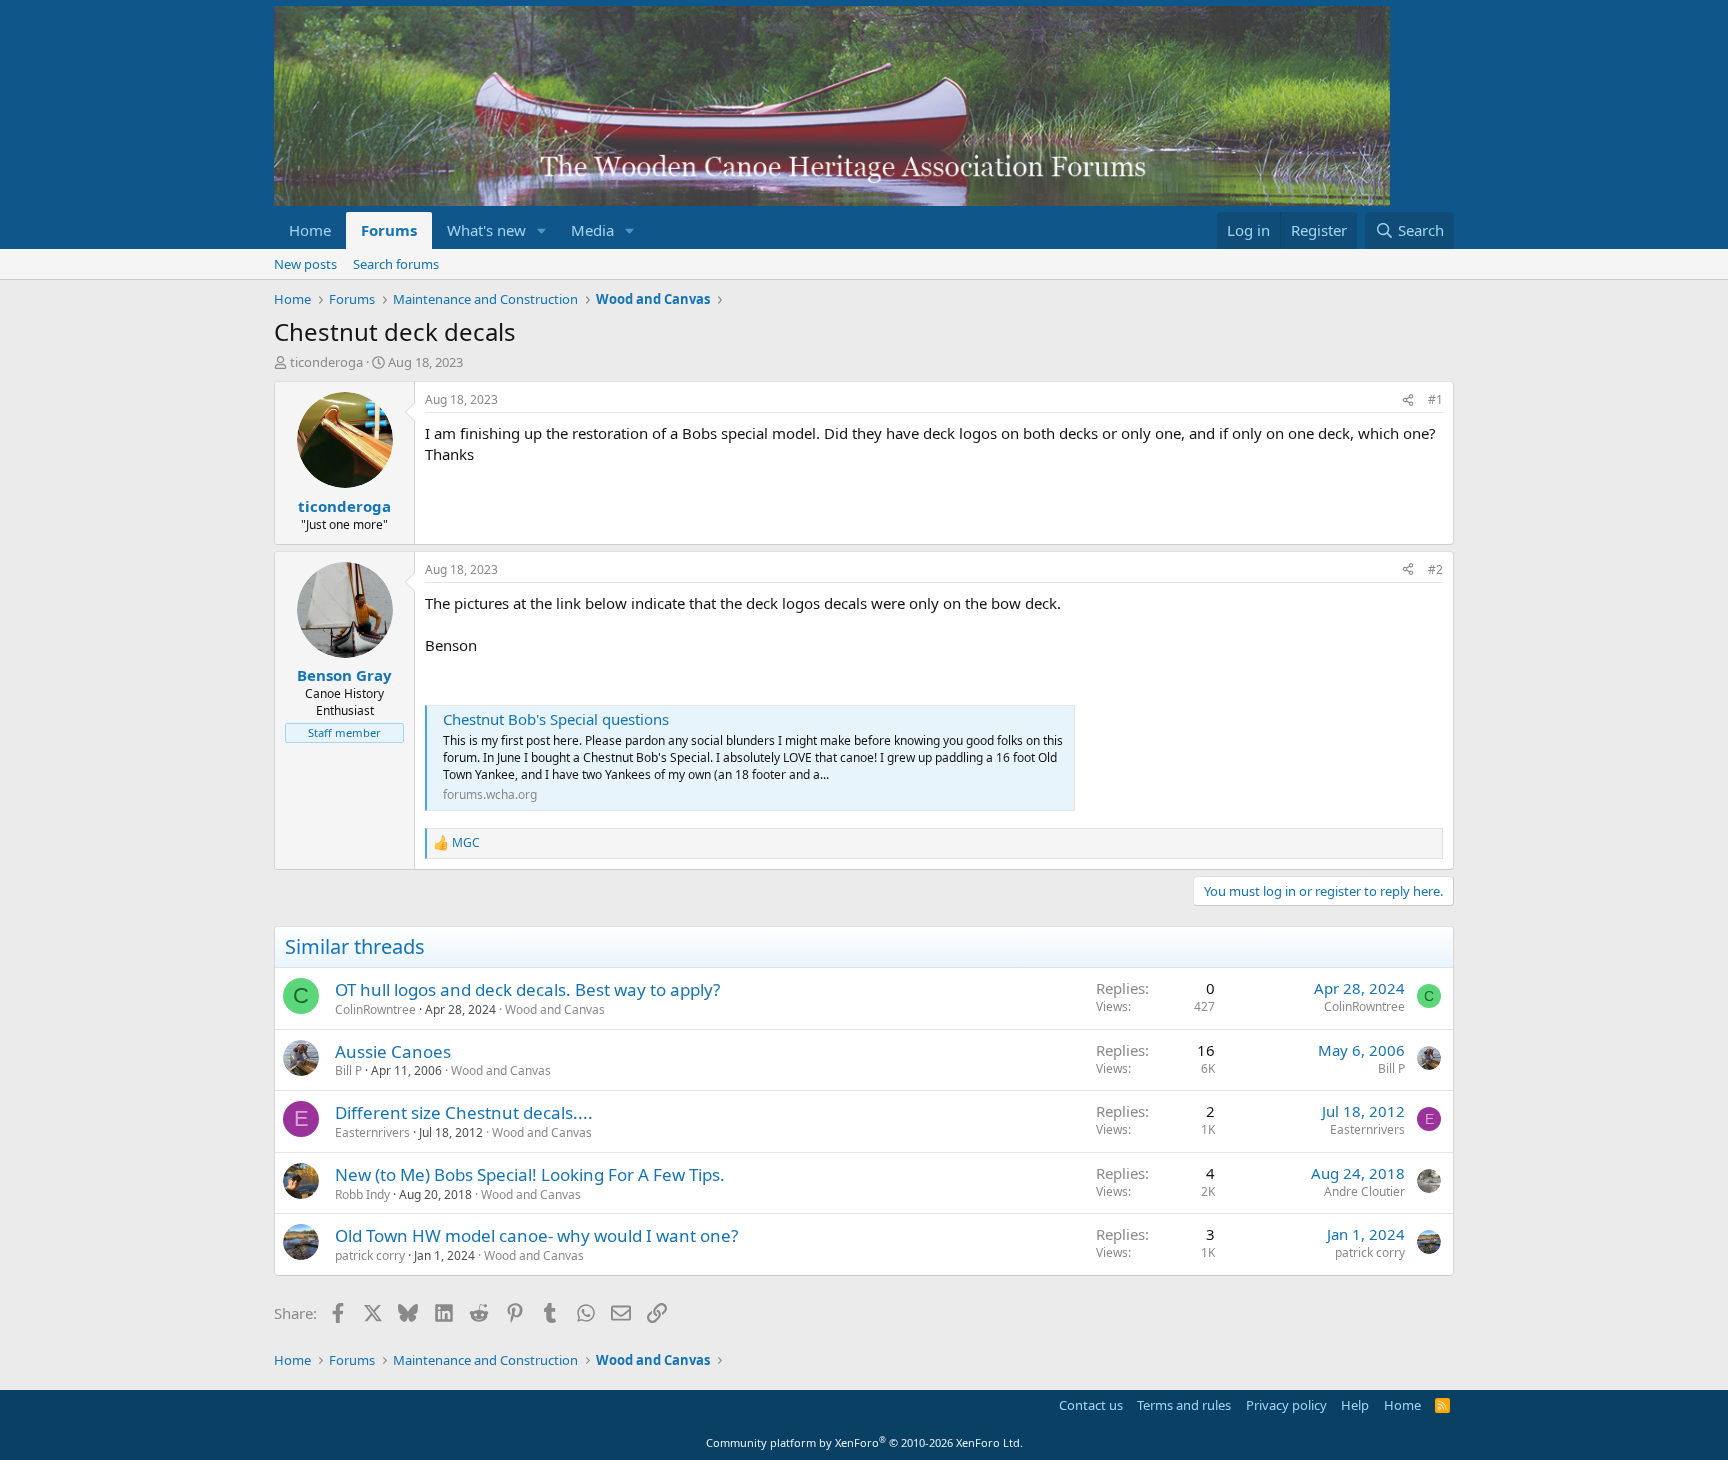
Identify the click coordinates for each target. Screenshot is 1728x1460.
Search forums (396, 264)
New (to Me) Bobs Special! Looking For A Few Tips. (530, 1174)
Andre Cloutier (1364, 1191)
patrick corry (370, 1255)
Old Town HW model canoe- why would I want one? (536, 1235)
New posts (305, 264)
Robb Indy (362, 1194)
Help (1355, 1405)
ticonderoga (326, 362)
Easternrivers (372, 1132)
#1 (1435, 399)
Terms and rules (1184, 1405)
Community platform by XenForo (864, 1442)
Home (310, 230)
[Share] (1408, 400)
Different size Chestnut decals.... (464, 1112)
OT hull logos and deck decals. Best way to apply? (527, 989)
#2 (1435, 569)
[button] (542, 230)
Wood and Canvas (555, 1009)
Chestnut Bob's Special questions (556, 719)
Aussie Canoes (393, 1051)
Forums (389, 230)
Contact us (1091, 1405)
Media (592, 230)
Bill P (348, 1070)
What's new (486, 230)
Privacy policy (1286, 1405)
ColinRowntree (375, 1009)
